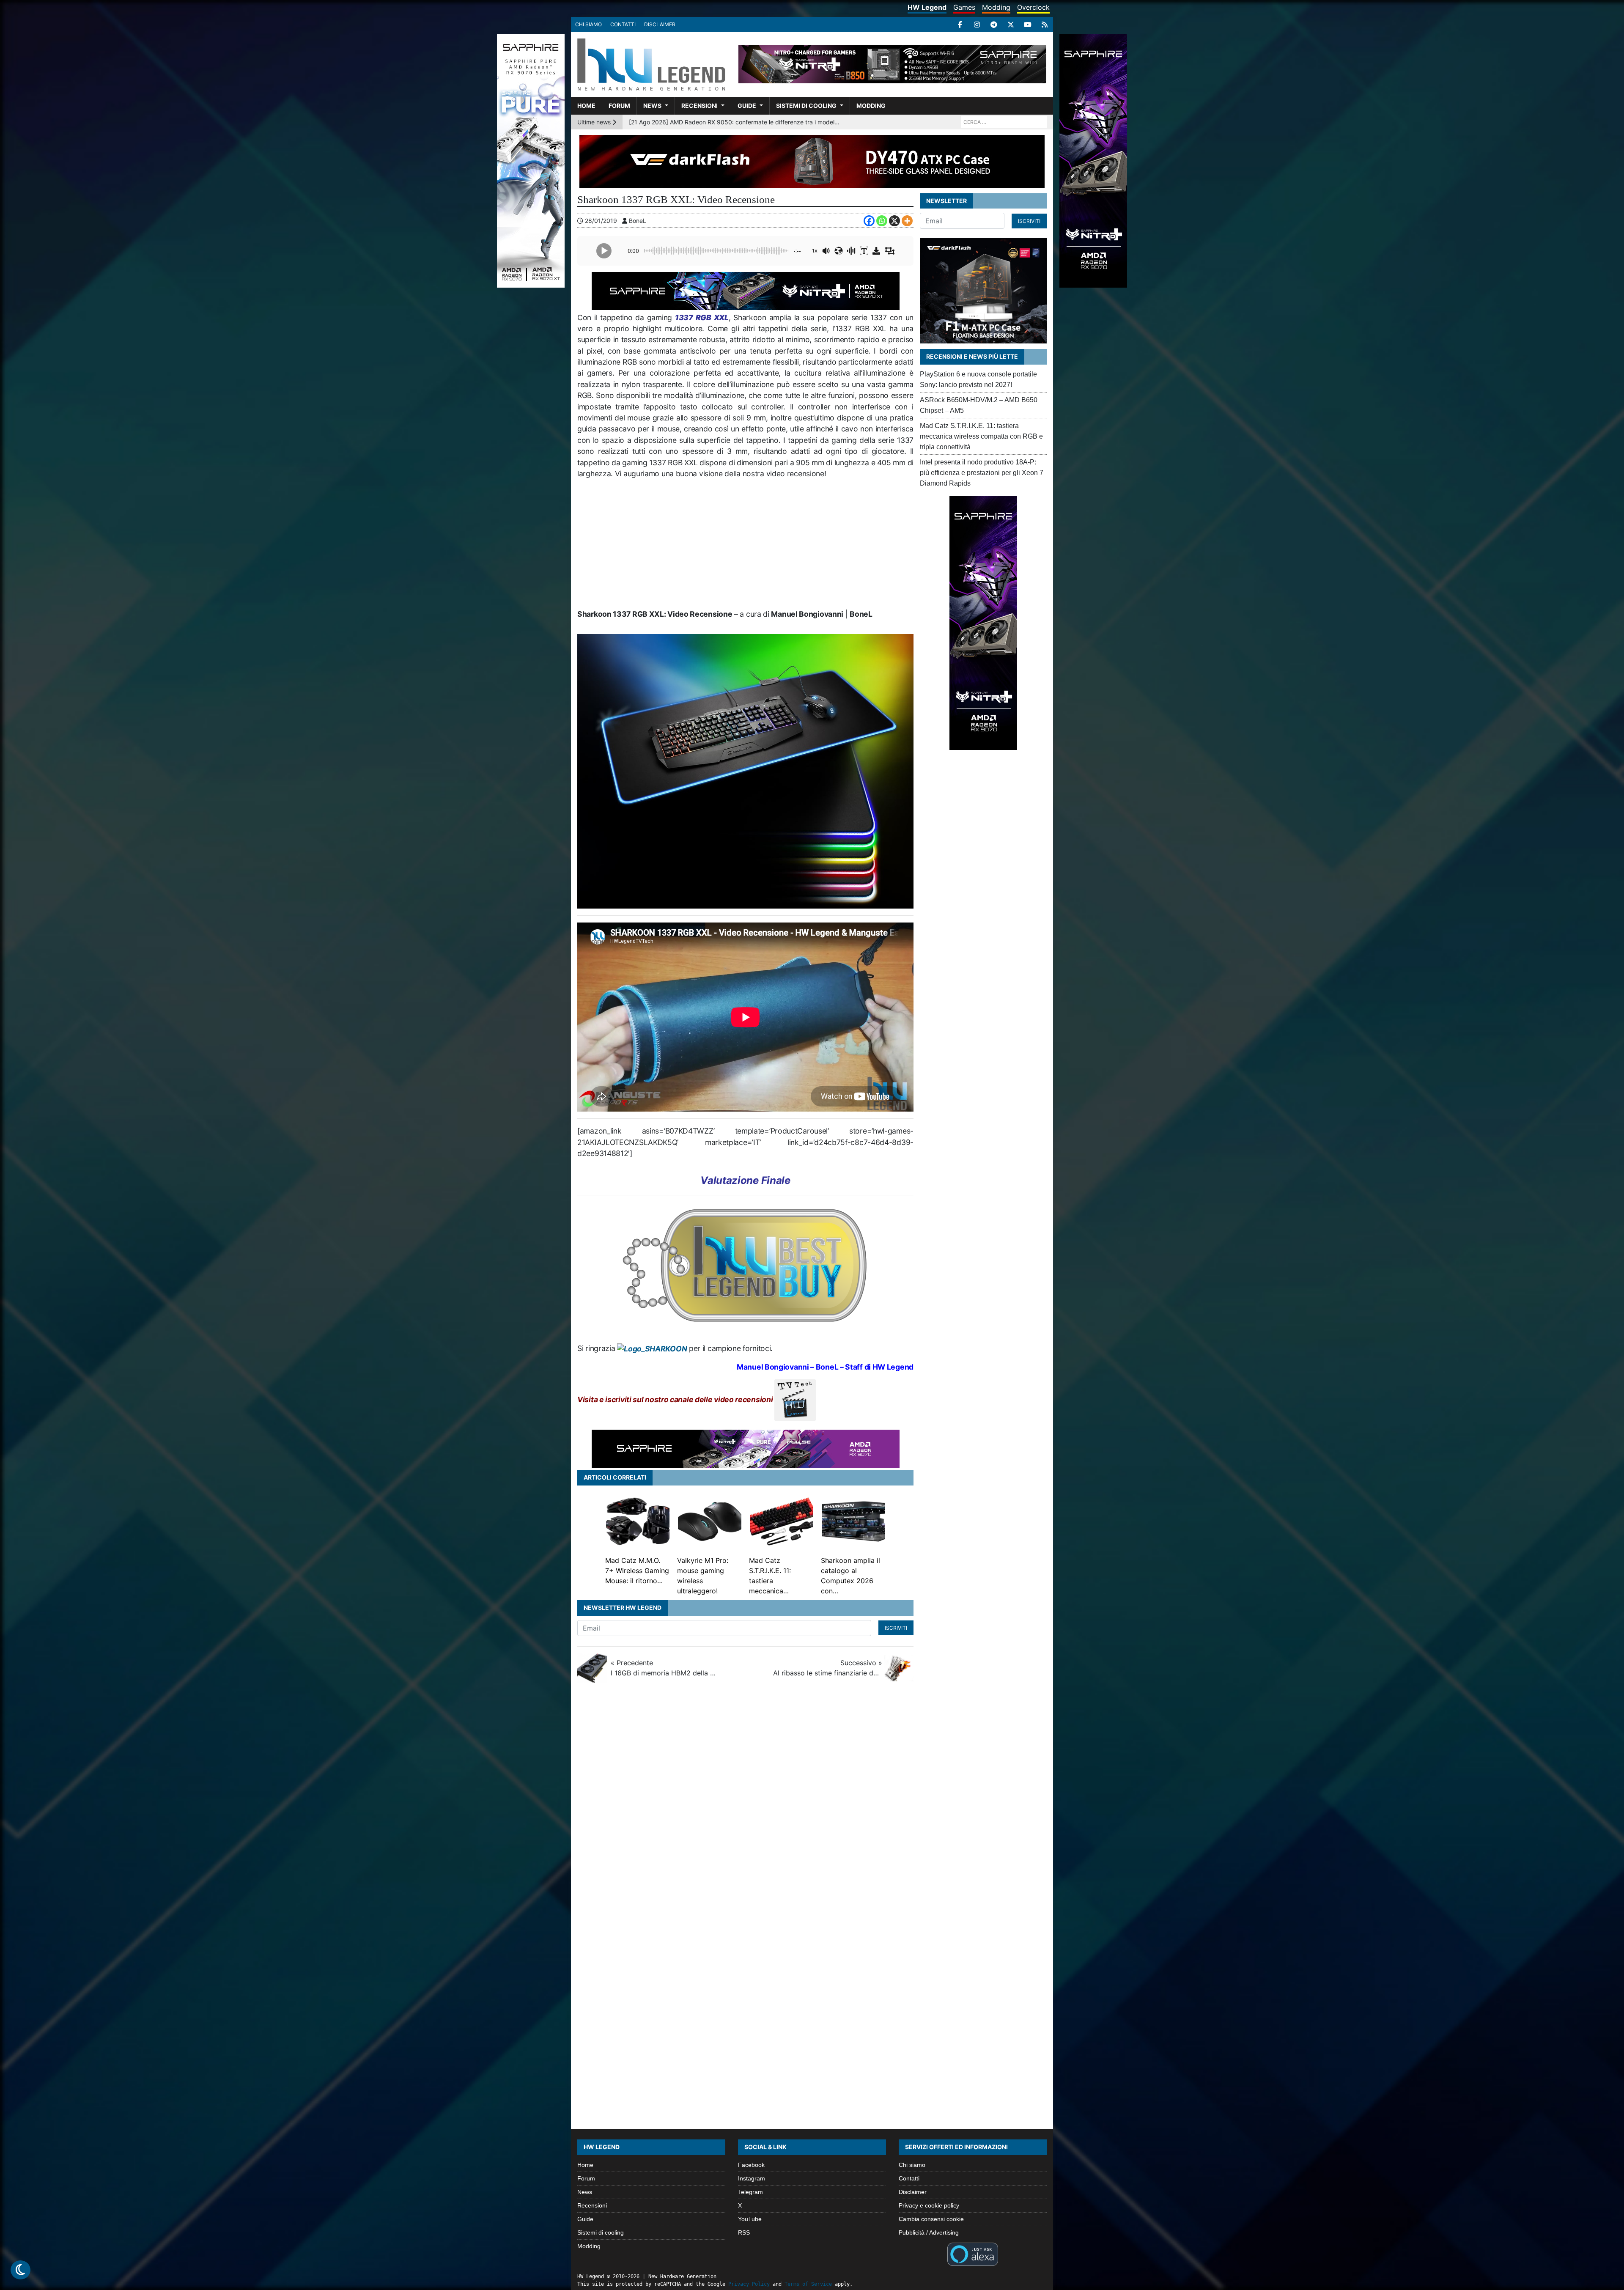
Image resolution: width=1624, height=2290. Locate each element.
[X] (1011, 25)
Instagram (752, 2178)
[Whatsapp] (882, 221)
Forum (619, 106)
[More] (907, 221)
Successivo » (828, 1668)
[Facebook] (960, 25)
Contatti (623, 24)
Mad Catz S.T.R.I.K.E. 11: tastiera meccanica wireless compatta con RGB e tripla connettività (981, 436)
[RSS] (1045, 25)
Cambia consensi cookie (931, 2219)
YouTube (750, 2219)
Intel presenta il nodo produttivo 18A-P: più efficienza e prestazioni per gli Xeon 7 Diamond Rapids (982, 473)
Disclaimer (660, 24)
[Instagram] (977, 25)
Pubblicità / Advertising (929, 2232)
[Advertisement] (745, 547)
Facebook (751, 2165)
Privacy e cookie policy (929, 2205)
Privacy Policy (749, 2284)
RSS (744, 2232)
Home (586, 106)
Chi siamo (588, 24)
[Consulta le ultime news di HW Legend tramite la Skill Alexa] (972, 2253)
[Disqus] (812, 1802)
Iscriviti (896, 1628)
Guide (747, 106)
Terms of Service (808, 2284)
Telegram (750, 2192)
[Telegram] (994, 25)
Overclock (1033, 7)
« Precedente (665, 1668)
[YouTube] (1028, 25)
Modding (996, 7)
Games (964, 7)
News (652, 106)
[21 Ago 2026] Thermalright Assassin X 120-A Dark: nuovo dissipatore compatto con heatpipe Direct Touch (734, 122)
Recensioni (700, 106)
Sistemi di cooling (806, 106)
